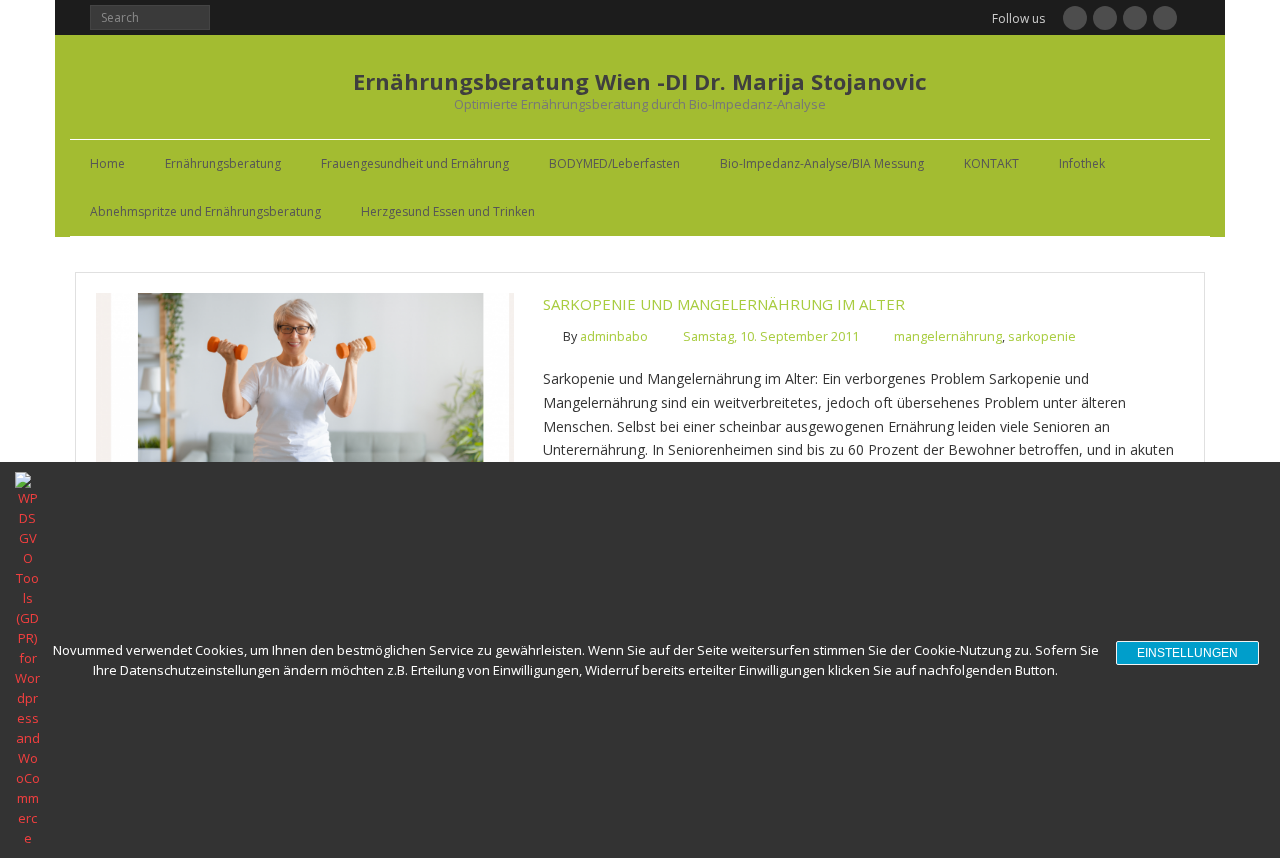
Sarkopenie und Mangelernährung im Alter (724, 304)
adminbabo (614, 336)
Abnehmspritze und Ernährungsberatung (205, 211)
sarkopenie (1042, 336)
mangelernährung (948, 336)
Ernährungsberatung (223, 163)
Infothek (1082, 163)
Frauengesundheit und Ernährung (415, 163)
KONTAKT (991, 163)
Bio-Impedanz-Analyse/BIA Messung (822, 163)
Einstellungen (1187, 653)
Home (107, 163)
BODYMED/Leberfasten (614, 163)
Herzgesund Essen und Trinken (448, 211)
